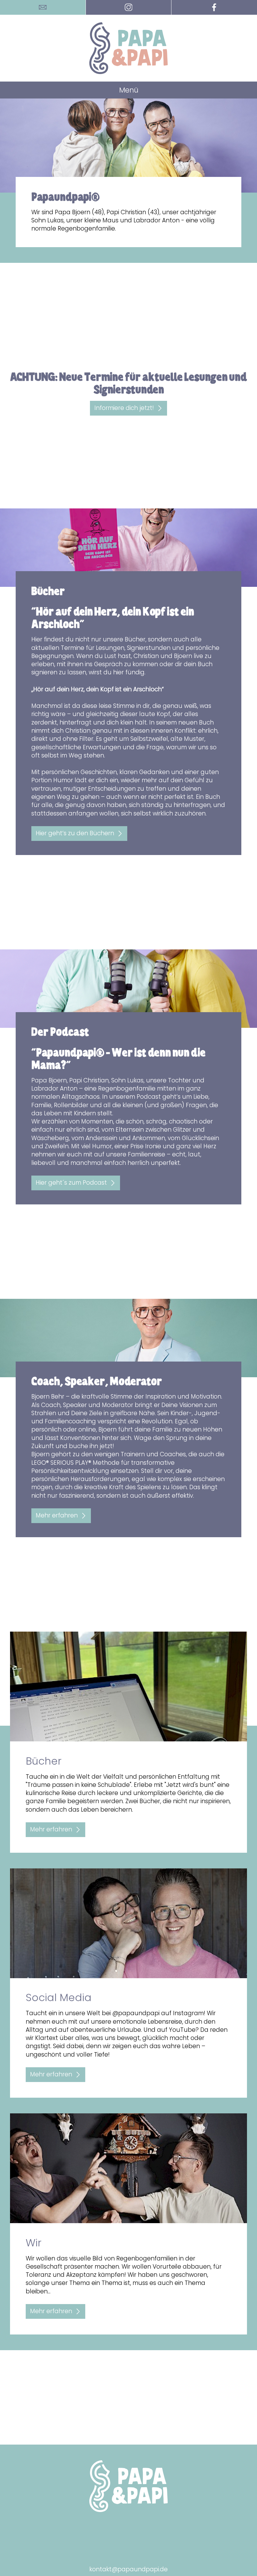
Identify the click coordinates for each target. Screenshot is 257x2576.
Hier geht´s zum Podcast (71, 1183)
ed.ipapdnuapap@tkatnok (128, 2569)
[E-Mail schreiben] (43, 7)
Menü (129, 90)
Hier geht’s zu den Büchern (75, 833)
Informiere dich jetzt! (124, 408)
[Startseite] (128, 48)
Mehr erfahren (57, 1515)
